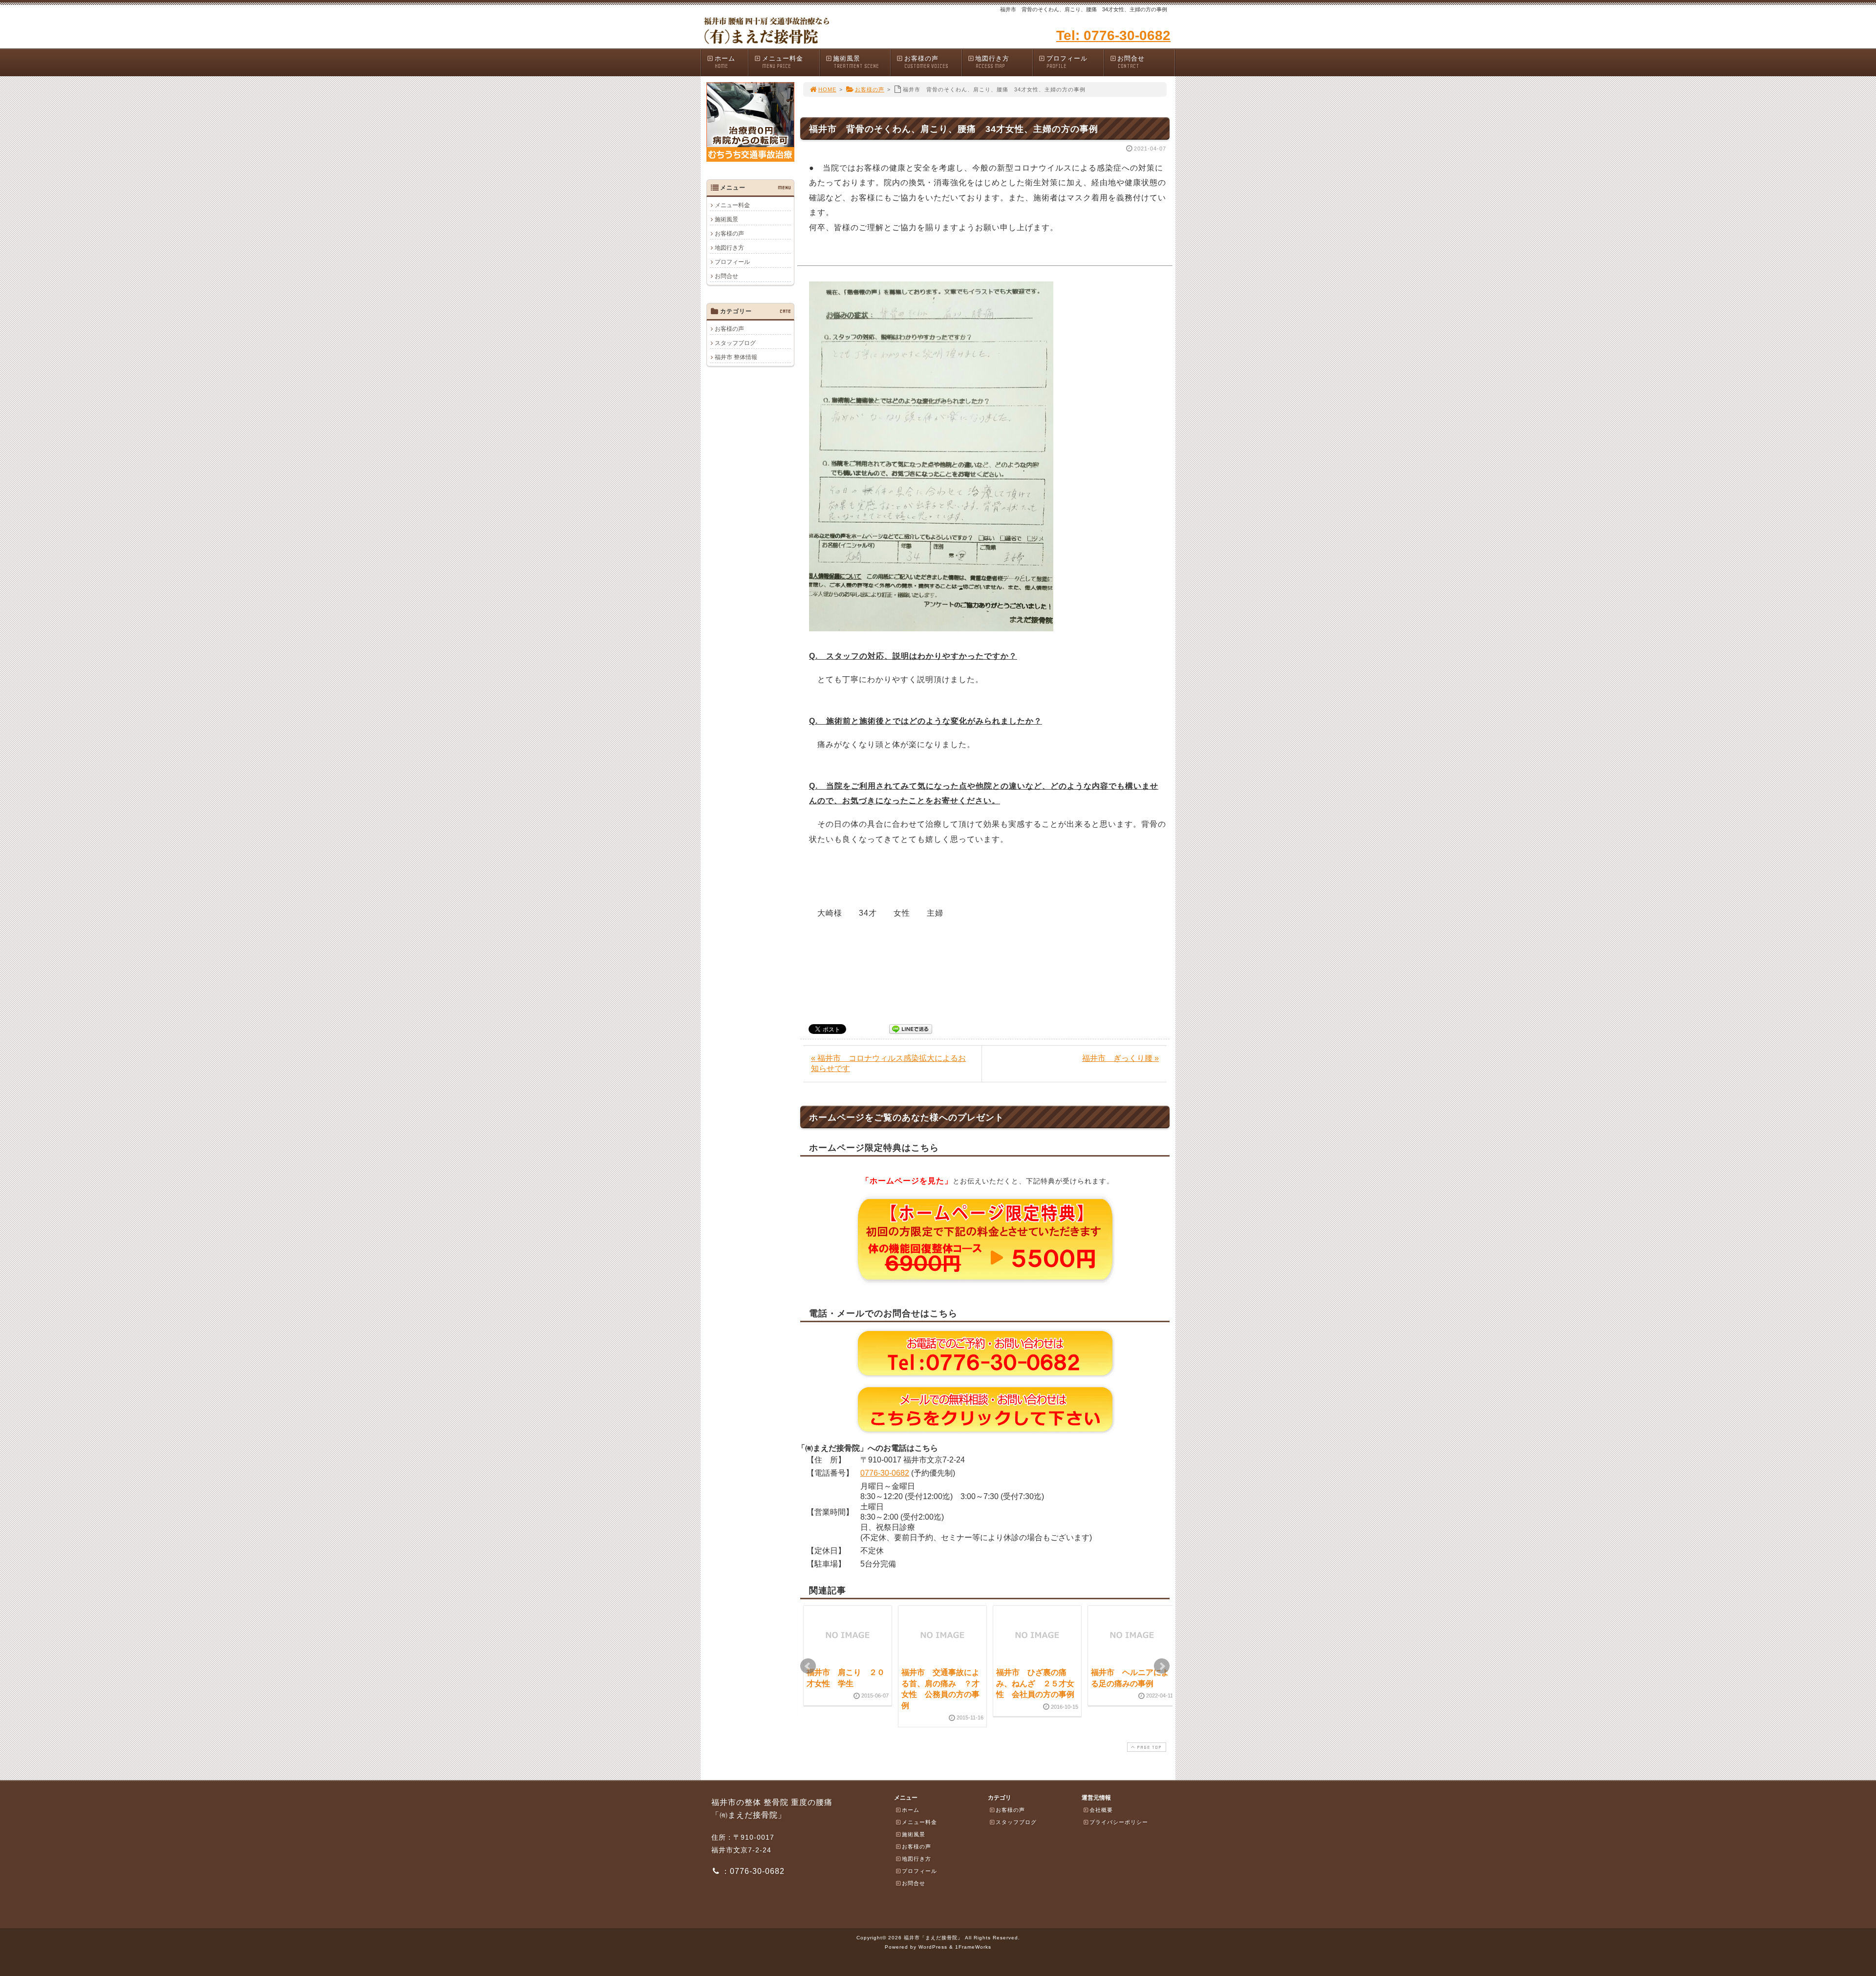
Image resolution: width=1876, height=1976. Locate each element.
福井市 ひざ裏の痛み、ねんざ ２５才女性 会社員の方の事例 (1035, 1683)
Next (1162, 1666)
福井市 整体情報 (736, 357)
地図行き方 (992, 62)
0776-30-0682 (885, 1473)
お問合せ (1131, 62)
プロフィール (1067, 62)
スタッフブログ (735, 343)
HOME (827, 89)
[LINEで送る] (911, 1028)
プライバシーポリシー (1119, 1822)
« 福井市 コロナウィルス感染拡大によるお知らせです (888, 1063)
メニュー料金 (783, 62)
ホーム (725, 62)
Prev (808, 1666)
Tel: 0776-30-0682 (1113, 35)
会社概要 (1101, 1810)
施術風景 (856, 62)
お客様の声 (926, 62)
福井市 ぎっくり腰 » (1120, 1058)
